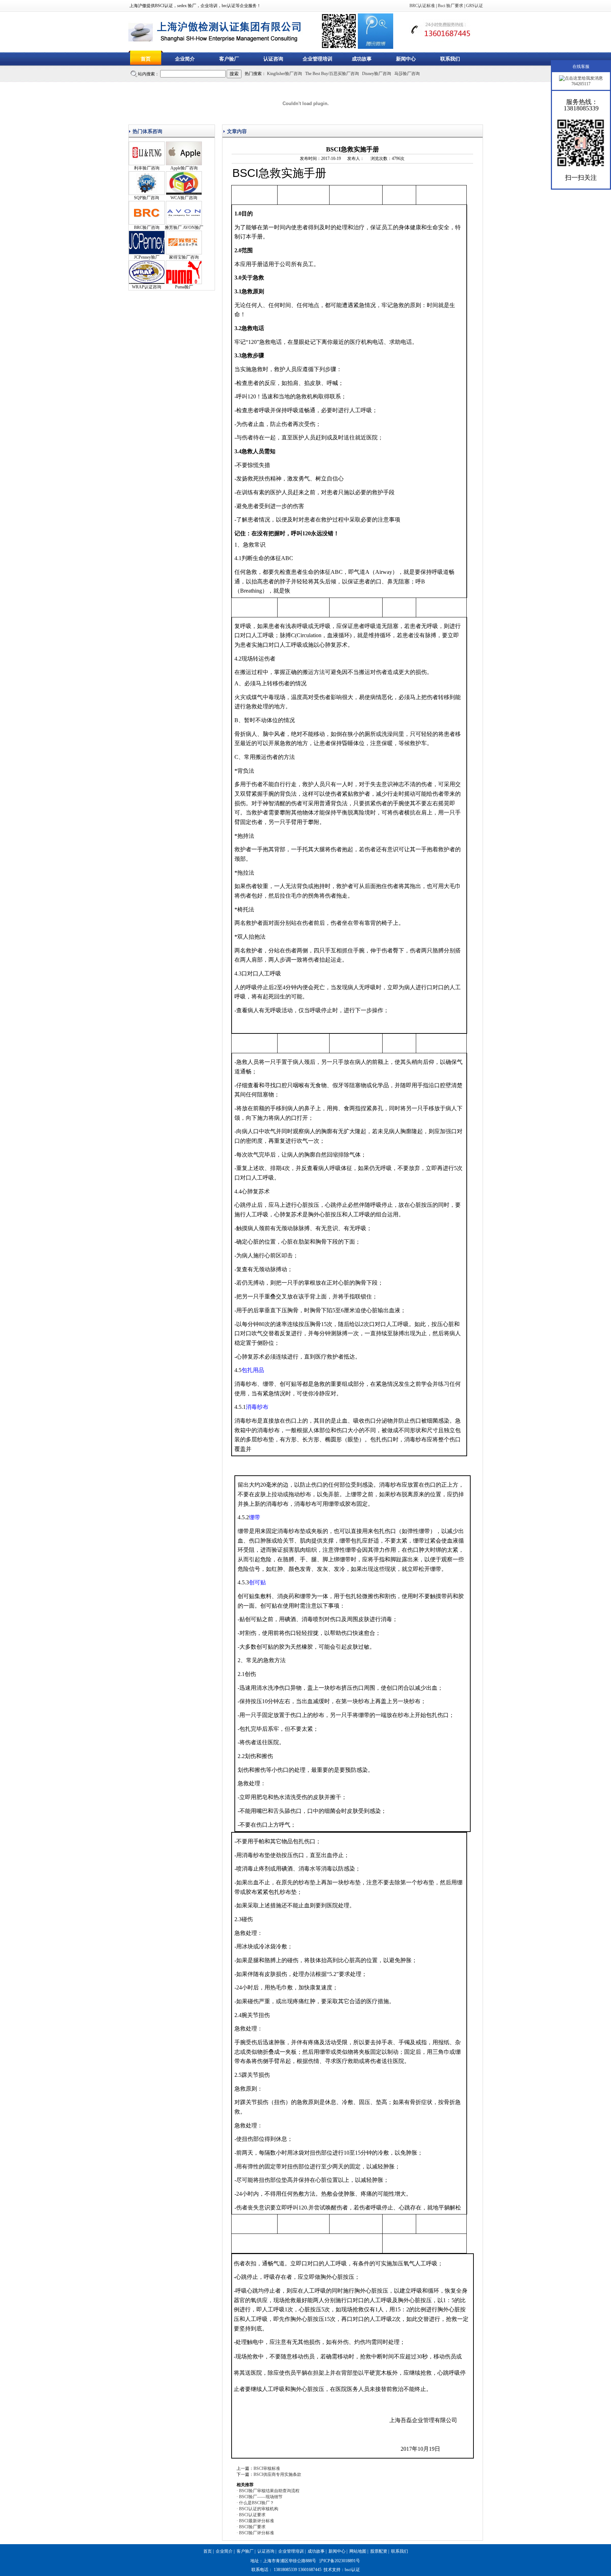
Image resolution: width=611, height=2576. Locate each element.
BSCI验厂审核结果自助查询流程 (269, 2491)
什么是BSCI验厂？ (257, 2503)
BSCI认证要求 (252, 2515)
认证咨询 (273, 59)
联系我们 (450, 59)
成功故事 (362, 59)
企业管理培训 (318, 59)
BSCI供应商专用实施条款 (277, 2474)
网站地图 (358, 2551)
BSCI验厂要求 (252, 2527)
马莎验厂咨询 (407, 74)
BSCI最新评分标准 (257, 2521)
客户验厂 (229, 59)
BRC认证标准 (422, 6)
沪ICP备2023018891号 (340, 2561)
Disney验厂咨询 (377, 74)
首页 (146, 59)
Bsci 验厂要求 (450, 6)
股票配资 (379, 2551)
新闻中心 (406, 59)
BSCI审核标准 (267, 2468)
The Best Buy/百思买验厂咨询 (332, 74)
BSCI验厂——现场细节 (261, 2497)
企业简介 (185, 59)
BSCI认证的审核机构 (259, 2509)
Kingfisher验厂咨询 (284, 74)
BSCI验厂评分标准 (257, 2533)
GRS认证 (475, 6)
